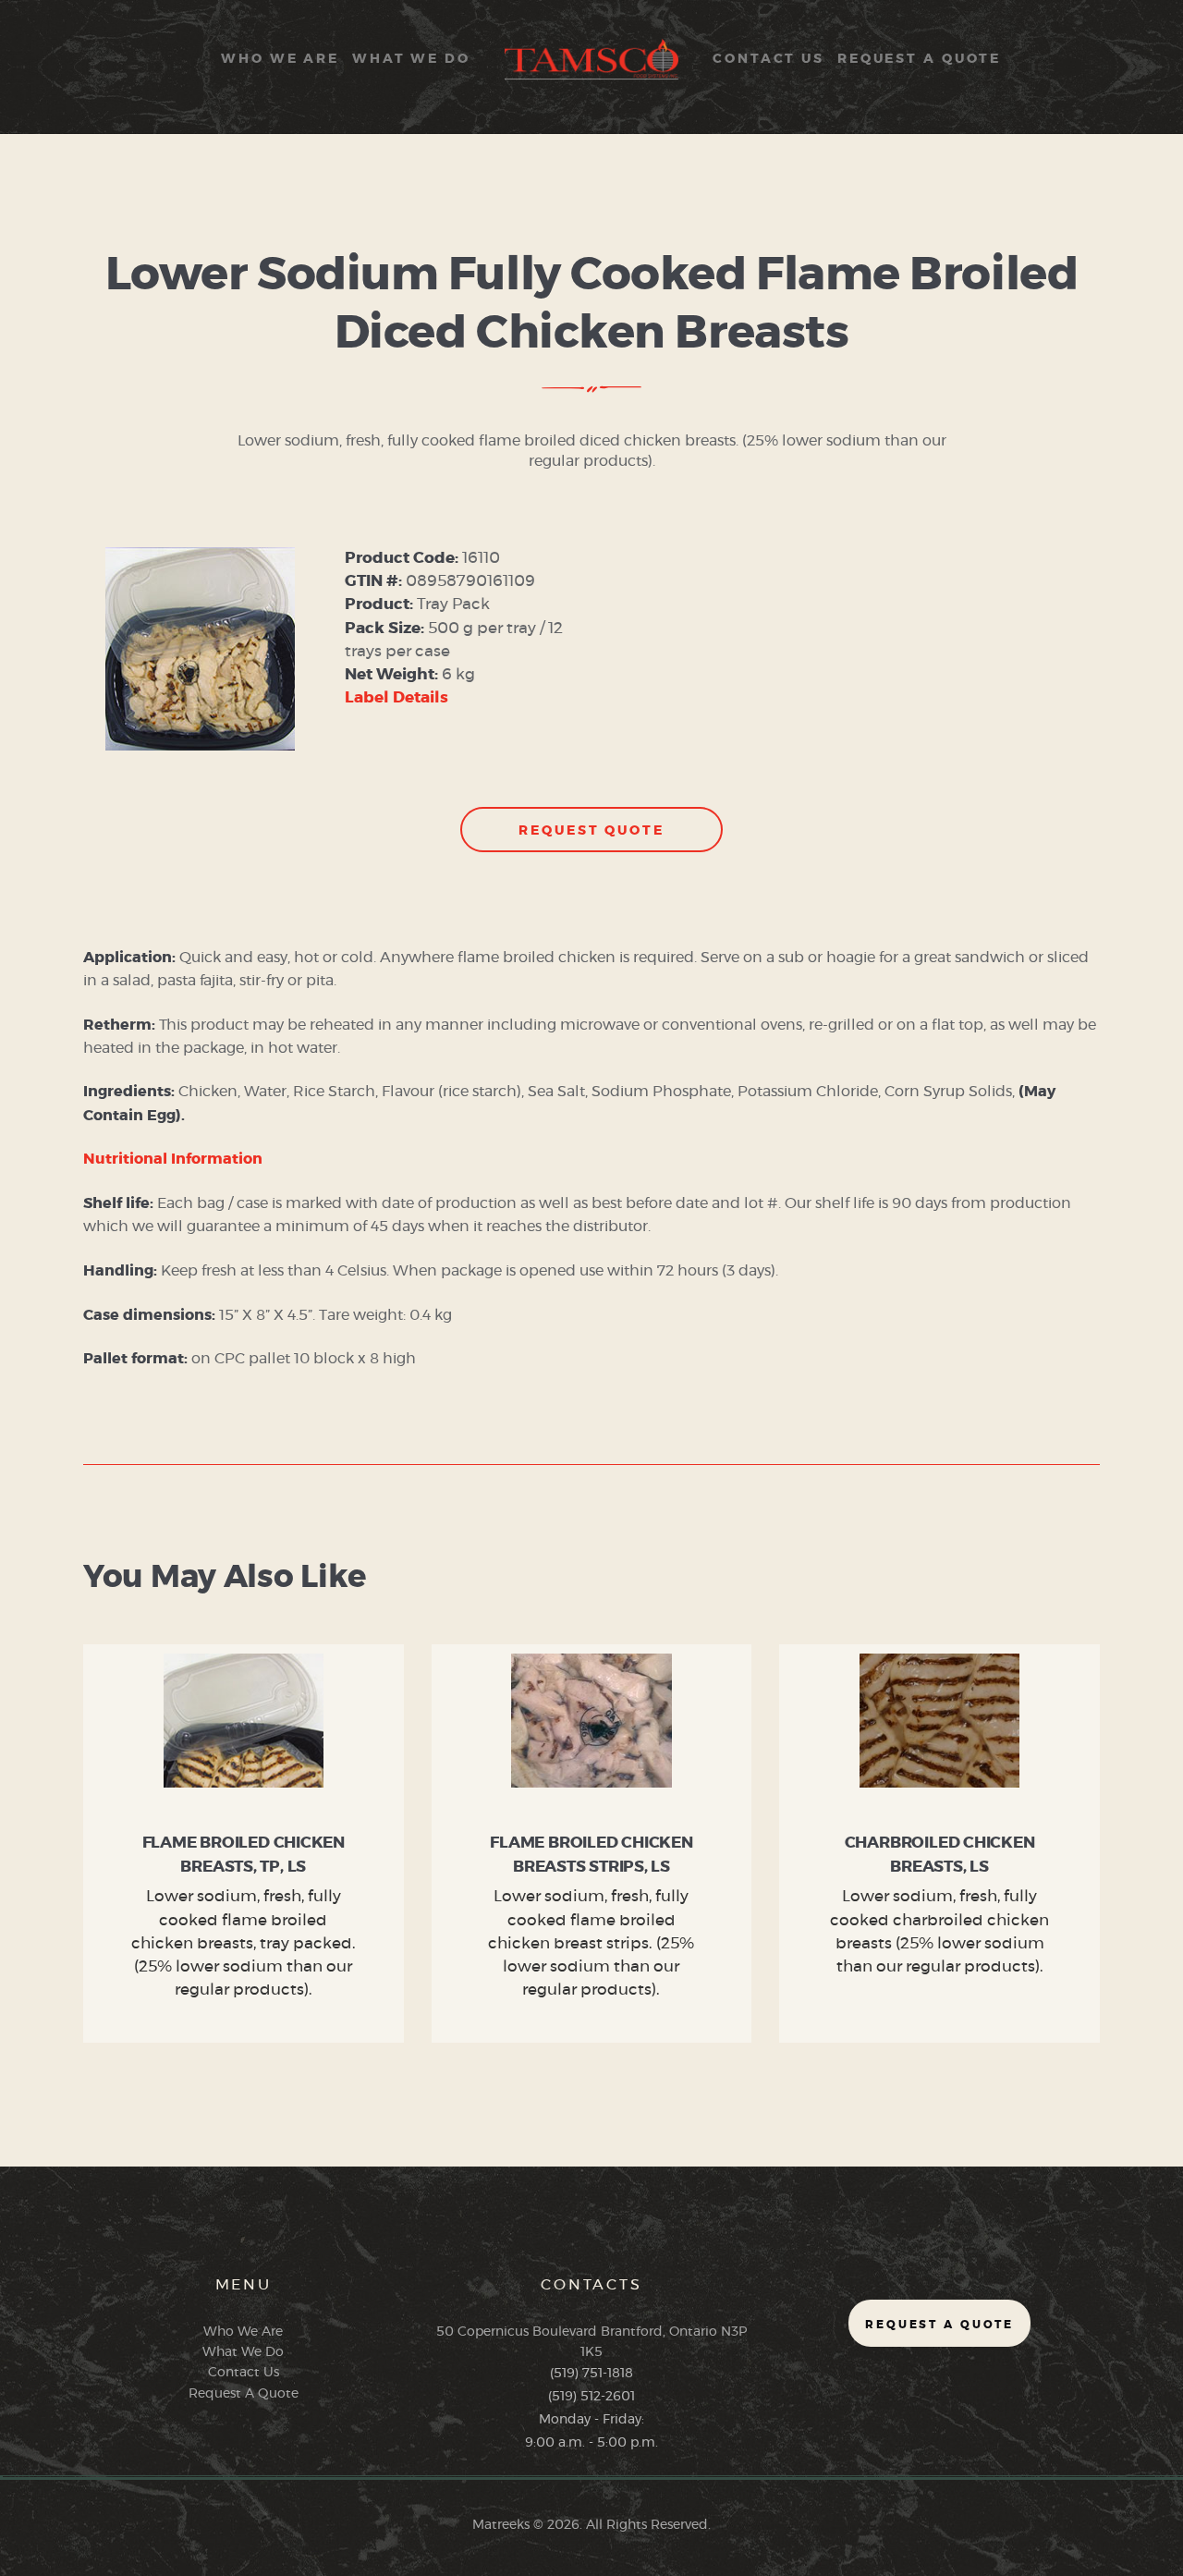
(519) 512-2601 (591, 2397)
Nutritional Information (173, 1159)
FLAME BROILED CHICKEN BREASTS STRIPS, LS (591, 1855)
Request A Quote (244, 2394)
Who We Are (243, 2332)
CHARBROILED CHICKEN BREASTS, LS (940, 1855)
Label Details (396, 698)
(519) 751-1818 (591, 2374)
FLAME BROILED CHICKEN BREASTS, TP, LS (244, 1855)
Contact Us (244, 2373)
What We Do (243, 2352)
